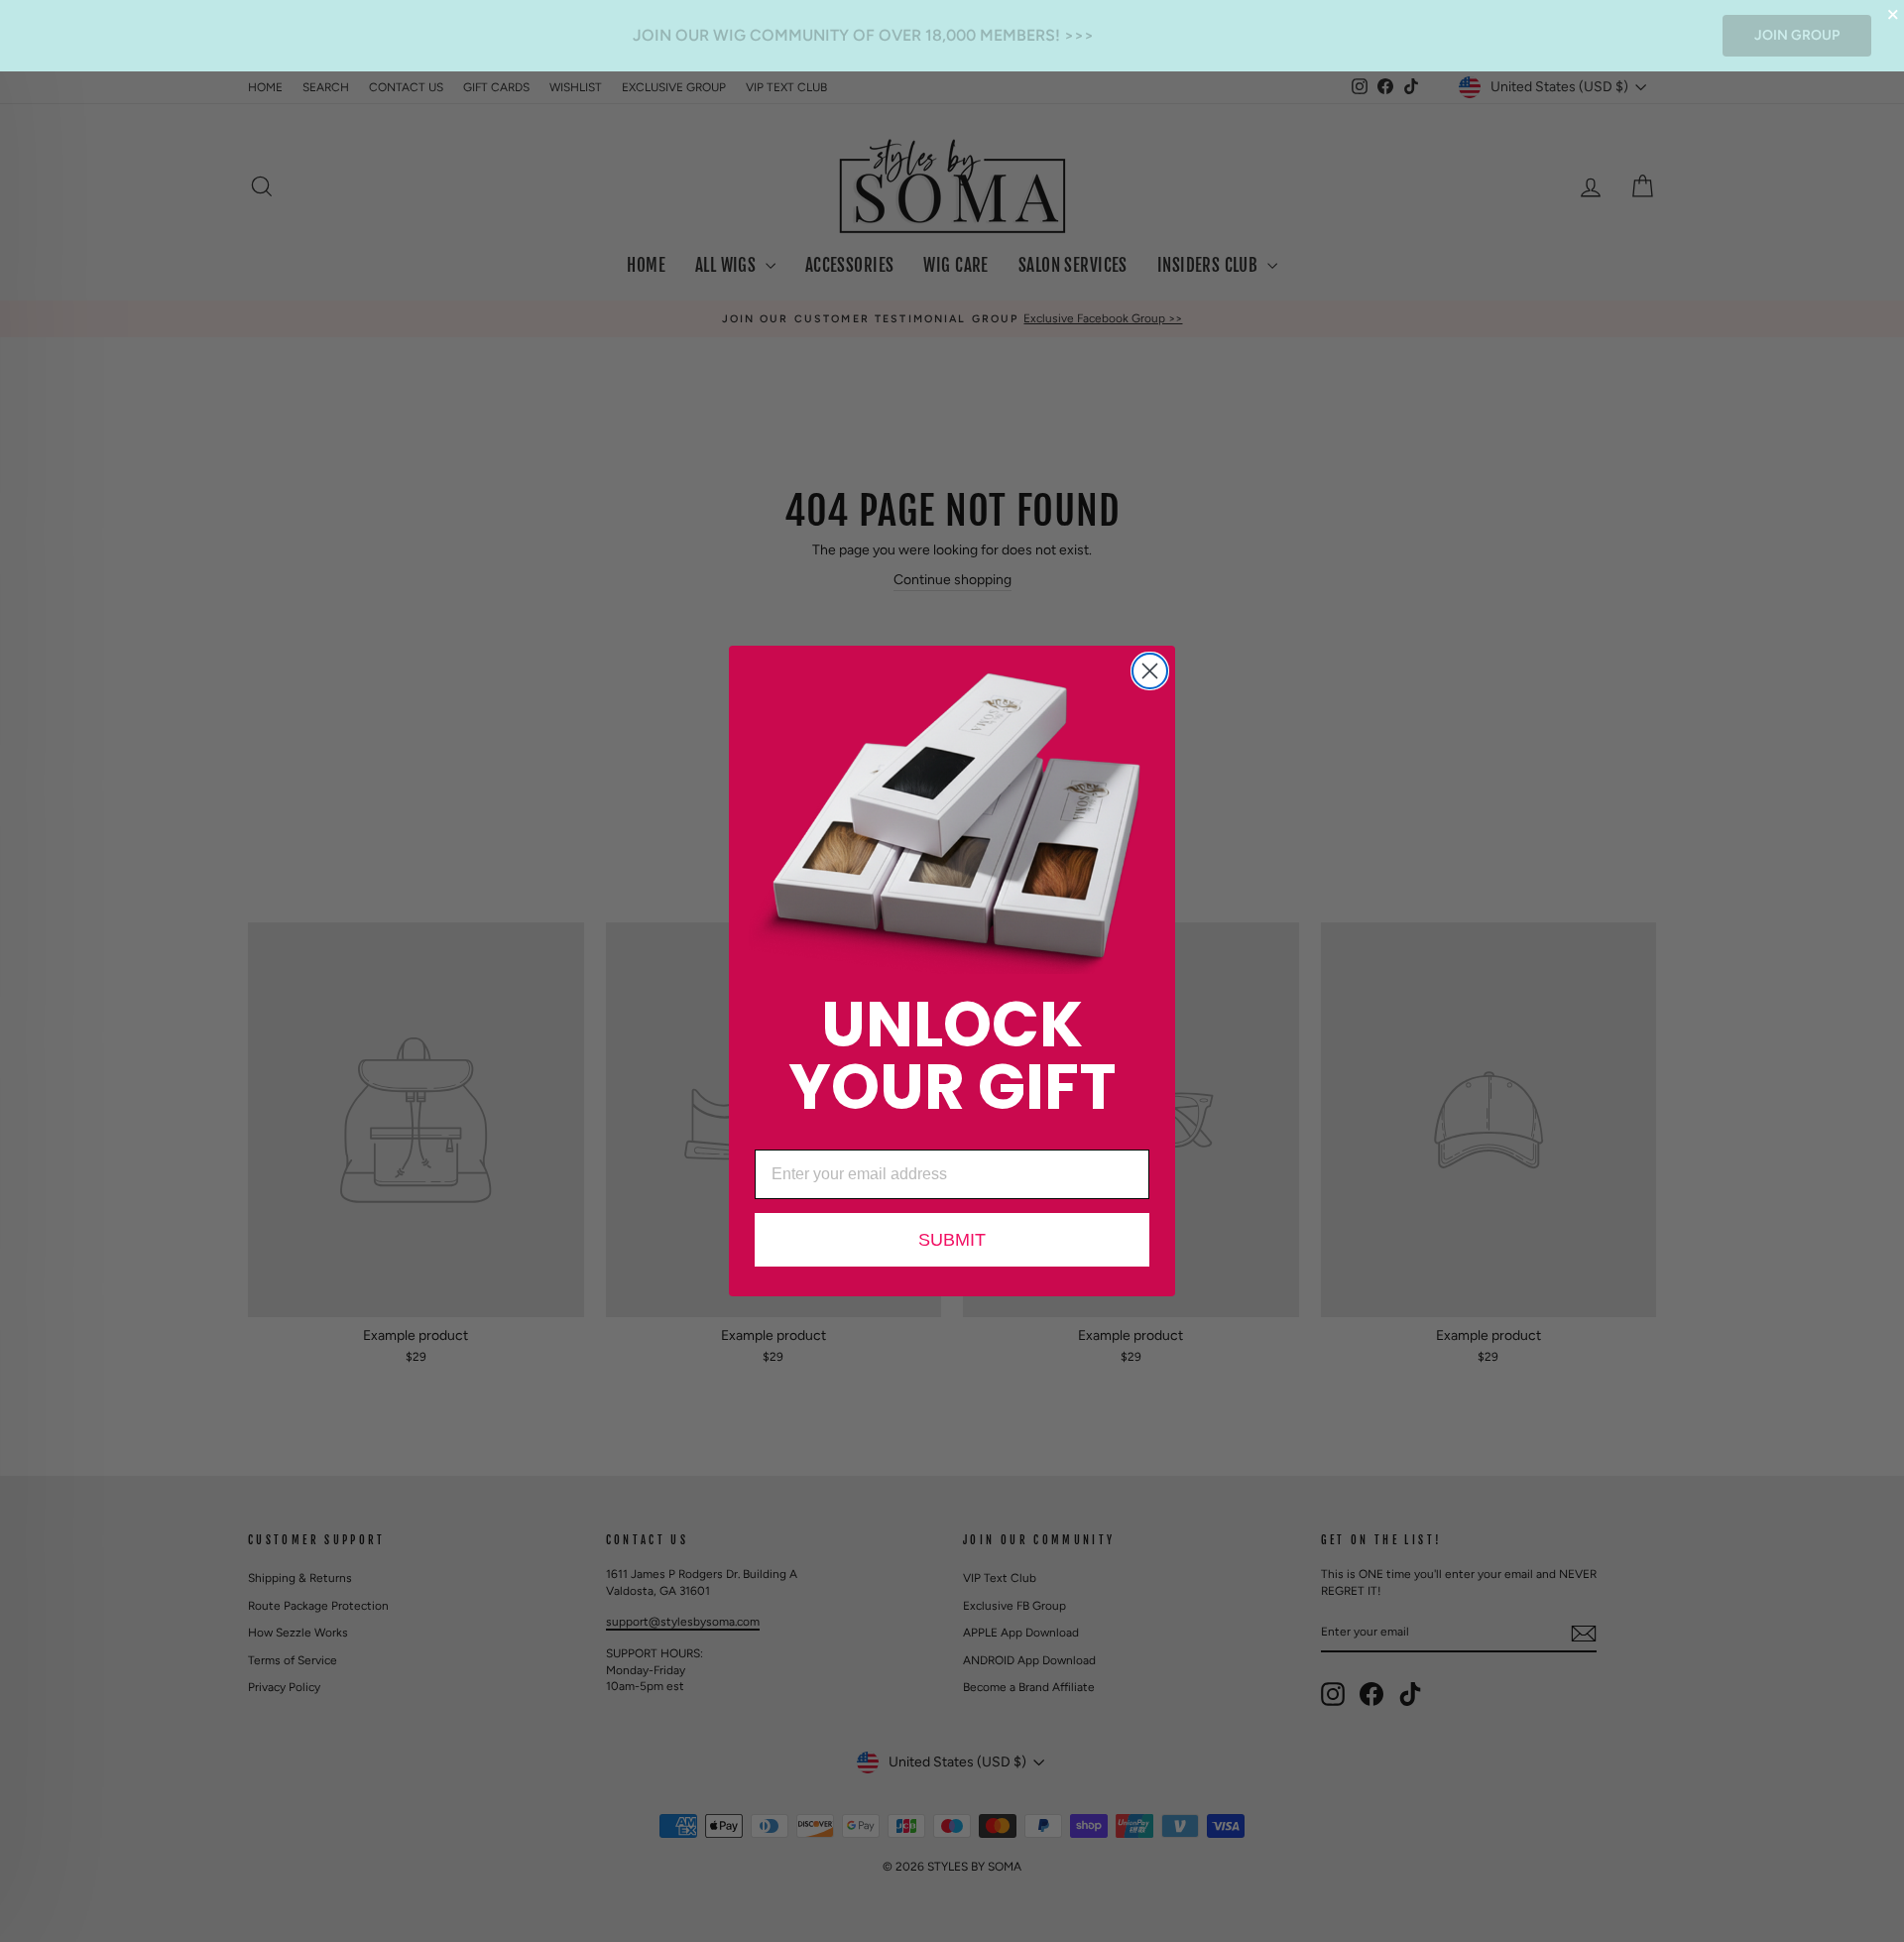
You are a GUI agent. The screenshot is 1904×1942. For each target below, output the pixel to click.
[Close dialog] (1150, 671)
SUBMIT (952, 1240)
